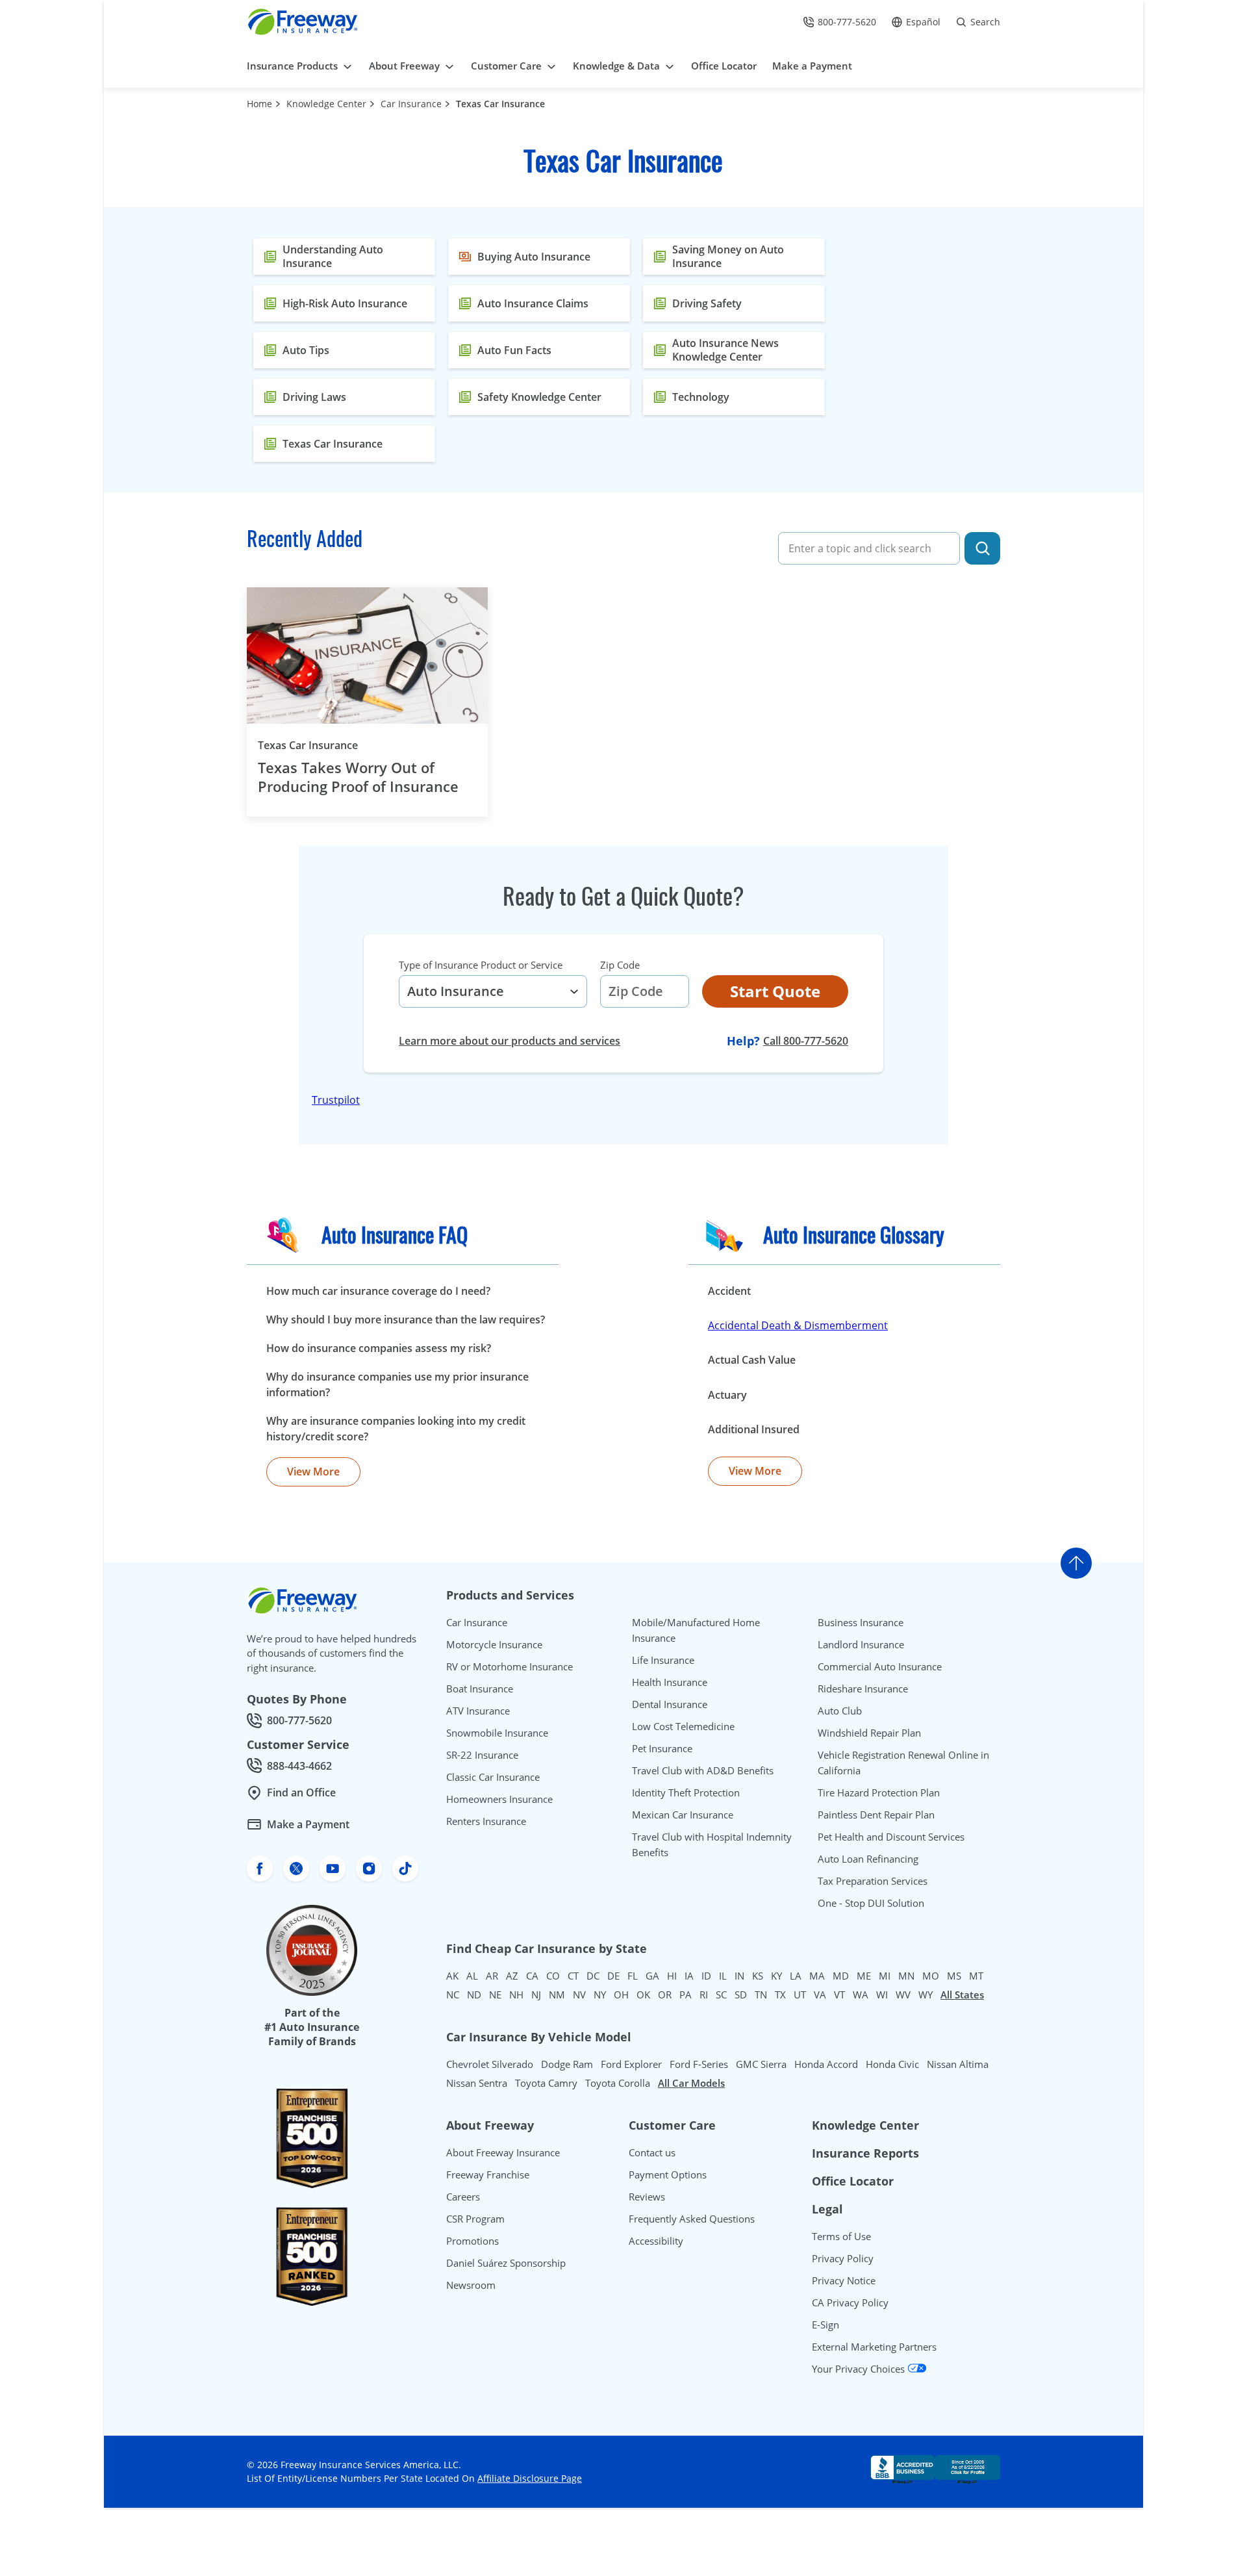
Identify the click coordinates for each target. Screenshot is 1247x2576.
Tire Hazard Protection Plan (879, 1792)
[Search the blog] (982, 548)
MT (976, 1976)
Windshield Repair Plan (869, 1733)
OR (665, 1995)
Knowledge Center (326, 104)
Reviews (647, 2197)
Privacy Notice (844, 2280)
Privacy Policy (843, 2258)
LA (796, 1976)
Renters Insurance (486, 1821)
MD (841, 1976)
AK (452, 1976)
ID (706, 1976)
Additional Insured (754, 1429)
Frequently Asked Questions (692, 2219)
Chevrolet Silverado (490, 2064)
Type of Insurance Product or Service (481, 965)
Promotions (472, 2241)
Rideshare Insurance (863, 1689)
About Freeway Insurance (503, 2152)
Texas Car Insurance (500, 104)
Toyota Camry (546, 2083)
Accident (729, 1291)
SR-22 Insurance (482, 1755)
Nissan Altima (958, 2064)
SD (741, 1995)
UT (800, 1995)
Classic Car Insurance (493, 1777)
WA (861, 1995)
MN (906, 1976)
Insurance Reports (865, 2153)
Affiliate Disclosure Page (530, 2478)
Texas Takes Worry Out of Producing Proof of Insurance (358, 777)
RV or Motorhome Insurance (510, 1666)
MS (954, 1976)
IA (689, 1976)
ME (864, 1976)
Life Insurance (663, 1660)
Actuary (727, 1395)
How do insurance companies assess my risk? (379, 1348)
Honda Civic (892, 2064)
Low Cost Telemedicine (683, 1726)
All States (962, 1995)
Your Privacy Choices (860, 2369)
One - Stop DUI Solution (871, 1903)
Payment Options (668, 2174)
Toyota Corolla (618, 2083)
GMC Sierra (761, 2064)
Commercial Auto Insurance (880, 1666)
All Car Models (691, 2083)
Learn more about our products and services (510, 1041)
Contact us (652, 2152)
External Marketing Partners (874, 2347)
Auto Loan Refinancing (868, 1859)
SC (721, 1995)
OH (621, 1995)
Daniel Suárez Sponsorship (506, 2263)
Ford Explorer (631, 2064)
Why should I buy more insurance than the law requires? (406, 1320)
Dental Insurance (670, 1704)
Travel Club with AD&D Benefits (703, 1770)
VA (820, 1995)
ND (474, 1995)
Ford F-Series (699, 2064)
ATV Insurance (478, 1711)
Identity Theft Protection (686, 1792)
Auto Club (840, 1711)
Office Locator (853, 2181)
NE (495, 1995)
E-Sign (825, 2325)
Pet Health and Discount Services (891, 1837)
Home (259, 104)
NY (600, 1995)
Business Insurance (861, 1622)
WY (926, 1995)
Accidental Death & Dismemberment (798, 1325)
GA (652, 1976)
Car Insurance (411, 104)
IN (739, 1976)
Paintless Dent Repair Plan (876, 1815)
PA (686, 1995)
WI (882, 1995)
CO (553, 1976)
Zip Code (620, 965)
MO (931, 1976)
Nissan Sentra (477, 2083)
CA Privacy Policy (850, 2302)
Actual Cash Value (752, 1360)
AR (492, 1976)
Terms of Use (841, 2236)
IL (723, 1976)
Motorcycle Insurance (494, 1644)
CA (532, 1976)
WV (903, 1995)
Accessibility (656, 2241)
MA (817, 1976)
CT (573, 1976)
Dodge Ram (567, 2064)
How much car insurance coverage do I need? (378, 1291)
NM (557, 1995)
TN (761, 1995)
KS (758, 1976)
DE (613, 1976)
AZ (512, 1976)
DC (593, 1976)
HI (672, 1976)
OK (643, 1995)
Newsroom (471, 2285)
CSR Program (475, 2219)
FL (633, 1976)
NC (453, 1995)
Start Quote (775, 991)
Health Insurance (670, 1682)
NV (579, 1995)
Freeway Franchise (488, 2174)
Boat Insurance (480, 1689)
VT (839, 1995)
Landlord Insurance (861, 1644)
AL (472, 1976)
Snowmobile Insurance (497, 1733)
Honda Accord (826, 2064)
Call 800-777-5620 (806, 1041)
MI (885, 1976)
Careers (463, 2197)
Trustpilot (336, 1100)
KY (776, 1976)
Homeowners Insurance (499, 1799)
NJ (536, 1995)
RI (704, 1995)
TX (780, 1995)
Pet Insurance (662, 1748)
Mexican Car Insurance (683, 1815)
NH (516, 1995)
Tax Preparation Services (873, 1881)
